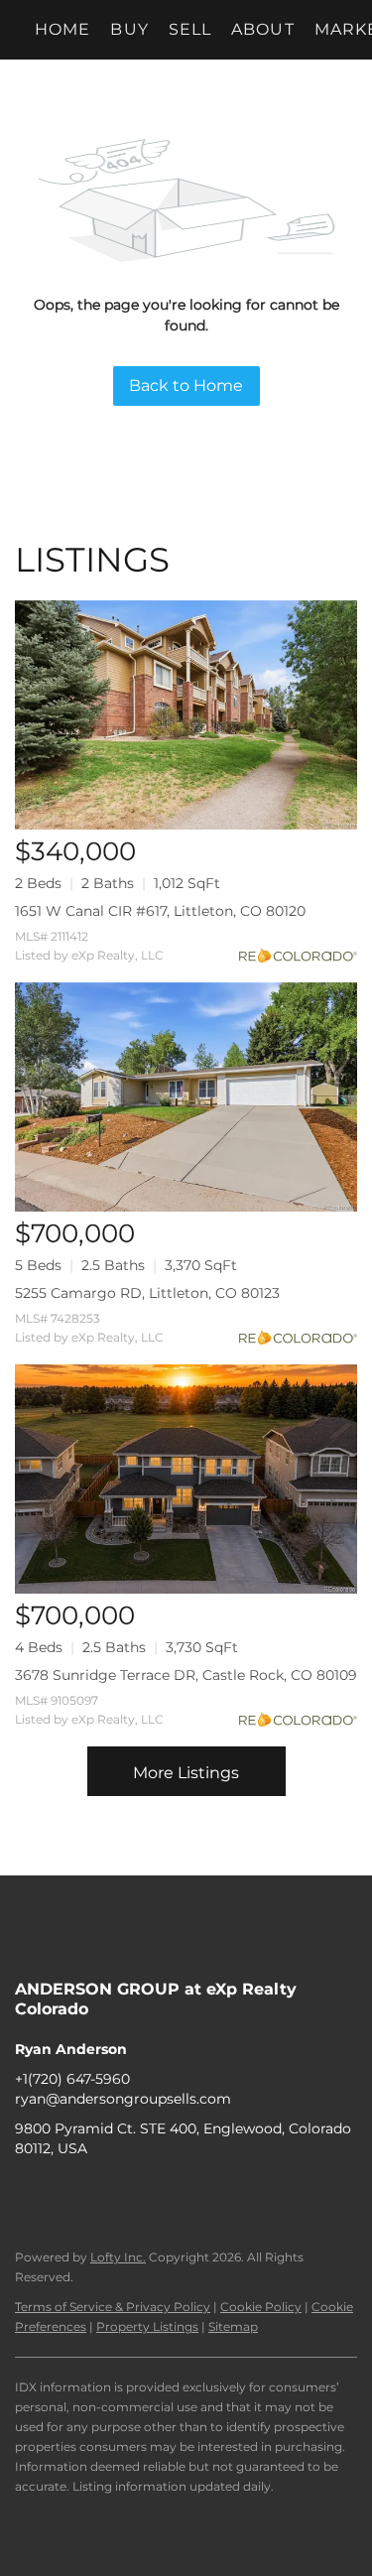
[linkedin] (69, 2193)
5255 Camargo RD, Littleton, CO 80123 (147, 1293)
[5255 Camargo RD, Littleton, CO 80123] (186, 1097)
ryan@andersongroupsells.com (123, 2099)
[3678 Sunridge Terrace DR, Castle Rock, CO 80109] (186, 1479)
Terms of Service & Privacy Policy (113, 2307)
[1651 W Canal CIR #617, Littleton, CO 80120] (186, 715)
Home (62, 29)
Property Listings (147, 2326)
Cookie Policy (261, 2307)
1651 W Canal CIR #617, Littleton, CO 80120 (160, 911)
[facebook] (30, 2193)
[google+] (188, 2193)
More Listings (186, 1773)
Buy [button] (129, 29)
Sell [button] (190, 29)
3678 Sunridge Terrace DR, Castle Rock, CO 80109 (186, 1675)
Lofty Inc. (118, 2257)
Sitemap (233, 2326)
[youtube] (149, 2193)
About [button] (263, 29)
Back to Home (186, 386)
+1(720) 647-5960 (72, 2079)
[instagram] (109, 2193)
